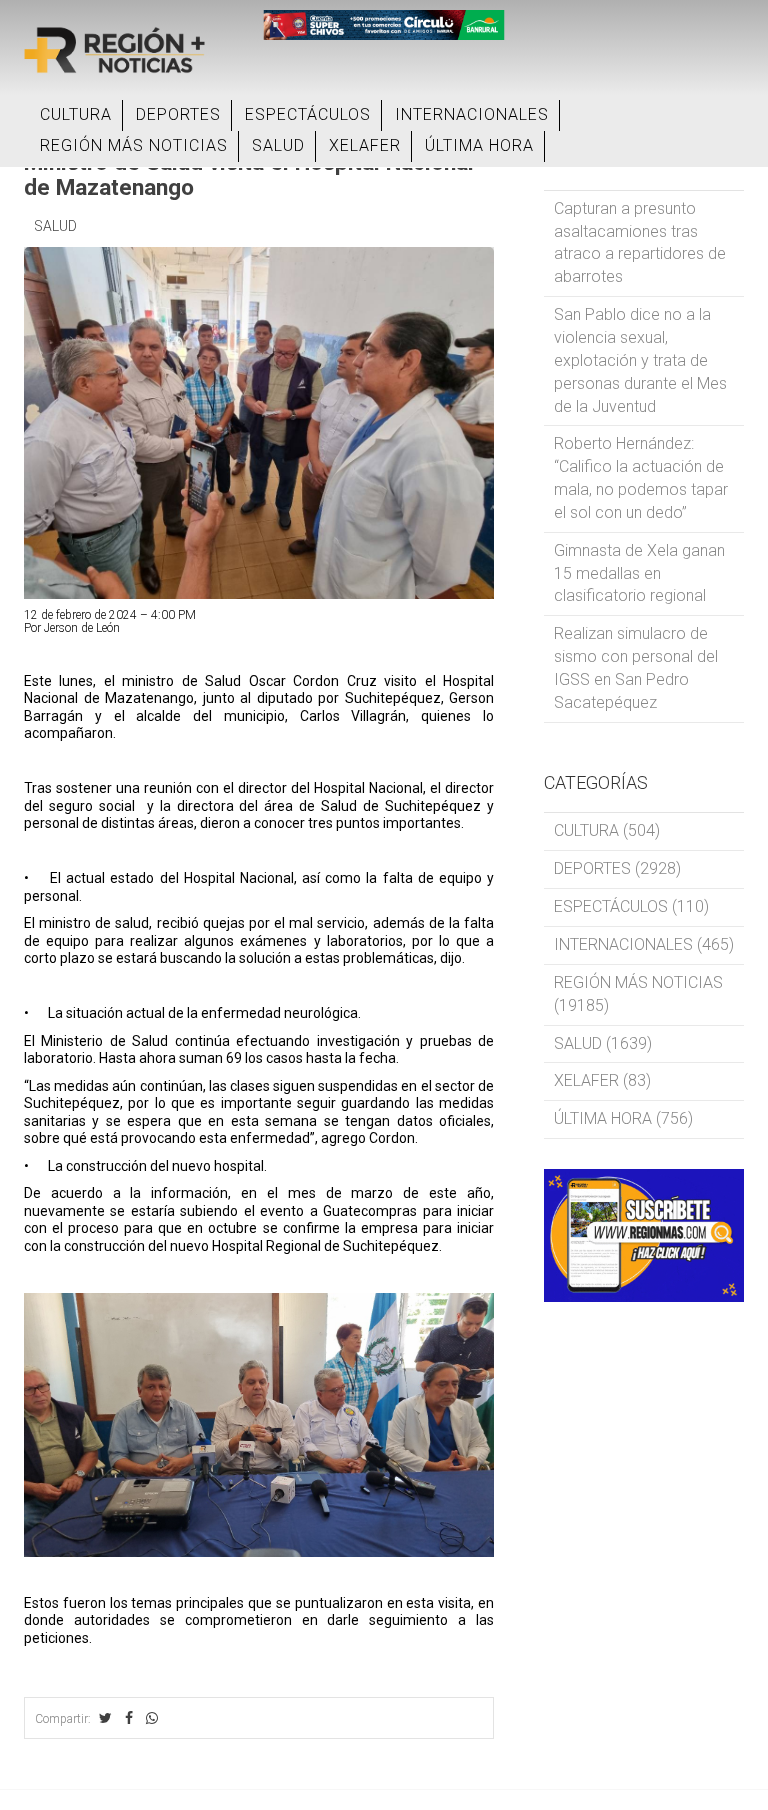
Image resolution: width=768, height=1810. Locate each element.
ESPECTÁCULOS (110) (631, 906)
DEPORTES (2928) (617, 868)
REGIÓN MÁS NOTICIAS (134, 145)
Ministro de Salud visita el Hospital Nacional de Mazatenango (249, 174)
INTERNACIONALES (472, 114)
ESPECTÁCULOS (308, 114)
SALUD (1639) (603, 1043)
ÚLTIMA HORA (479, 145)
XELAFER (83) (602, 1080)
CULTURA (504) (607, 830)
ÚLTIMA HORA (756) (623, 1118)
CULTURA (76, 114)
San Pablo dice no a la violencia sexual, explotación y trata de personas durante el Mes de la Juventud (640, 360)
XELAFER (365, 145)
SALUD (278, 145)
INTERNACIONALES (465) (644, 944)
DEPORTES (178, 114)
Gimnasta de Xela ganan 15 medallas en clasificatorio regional (639, 573)
